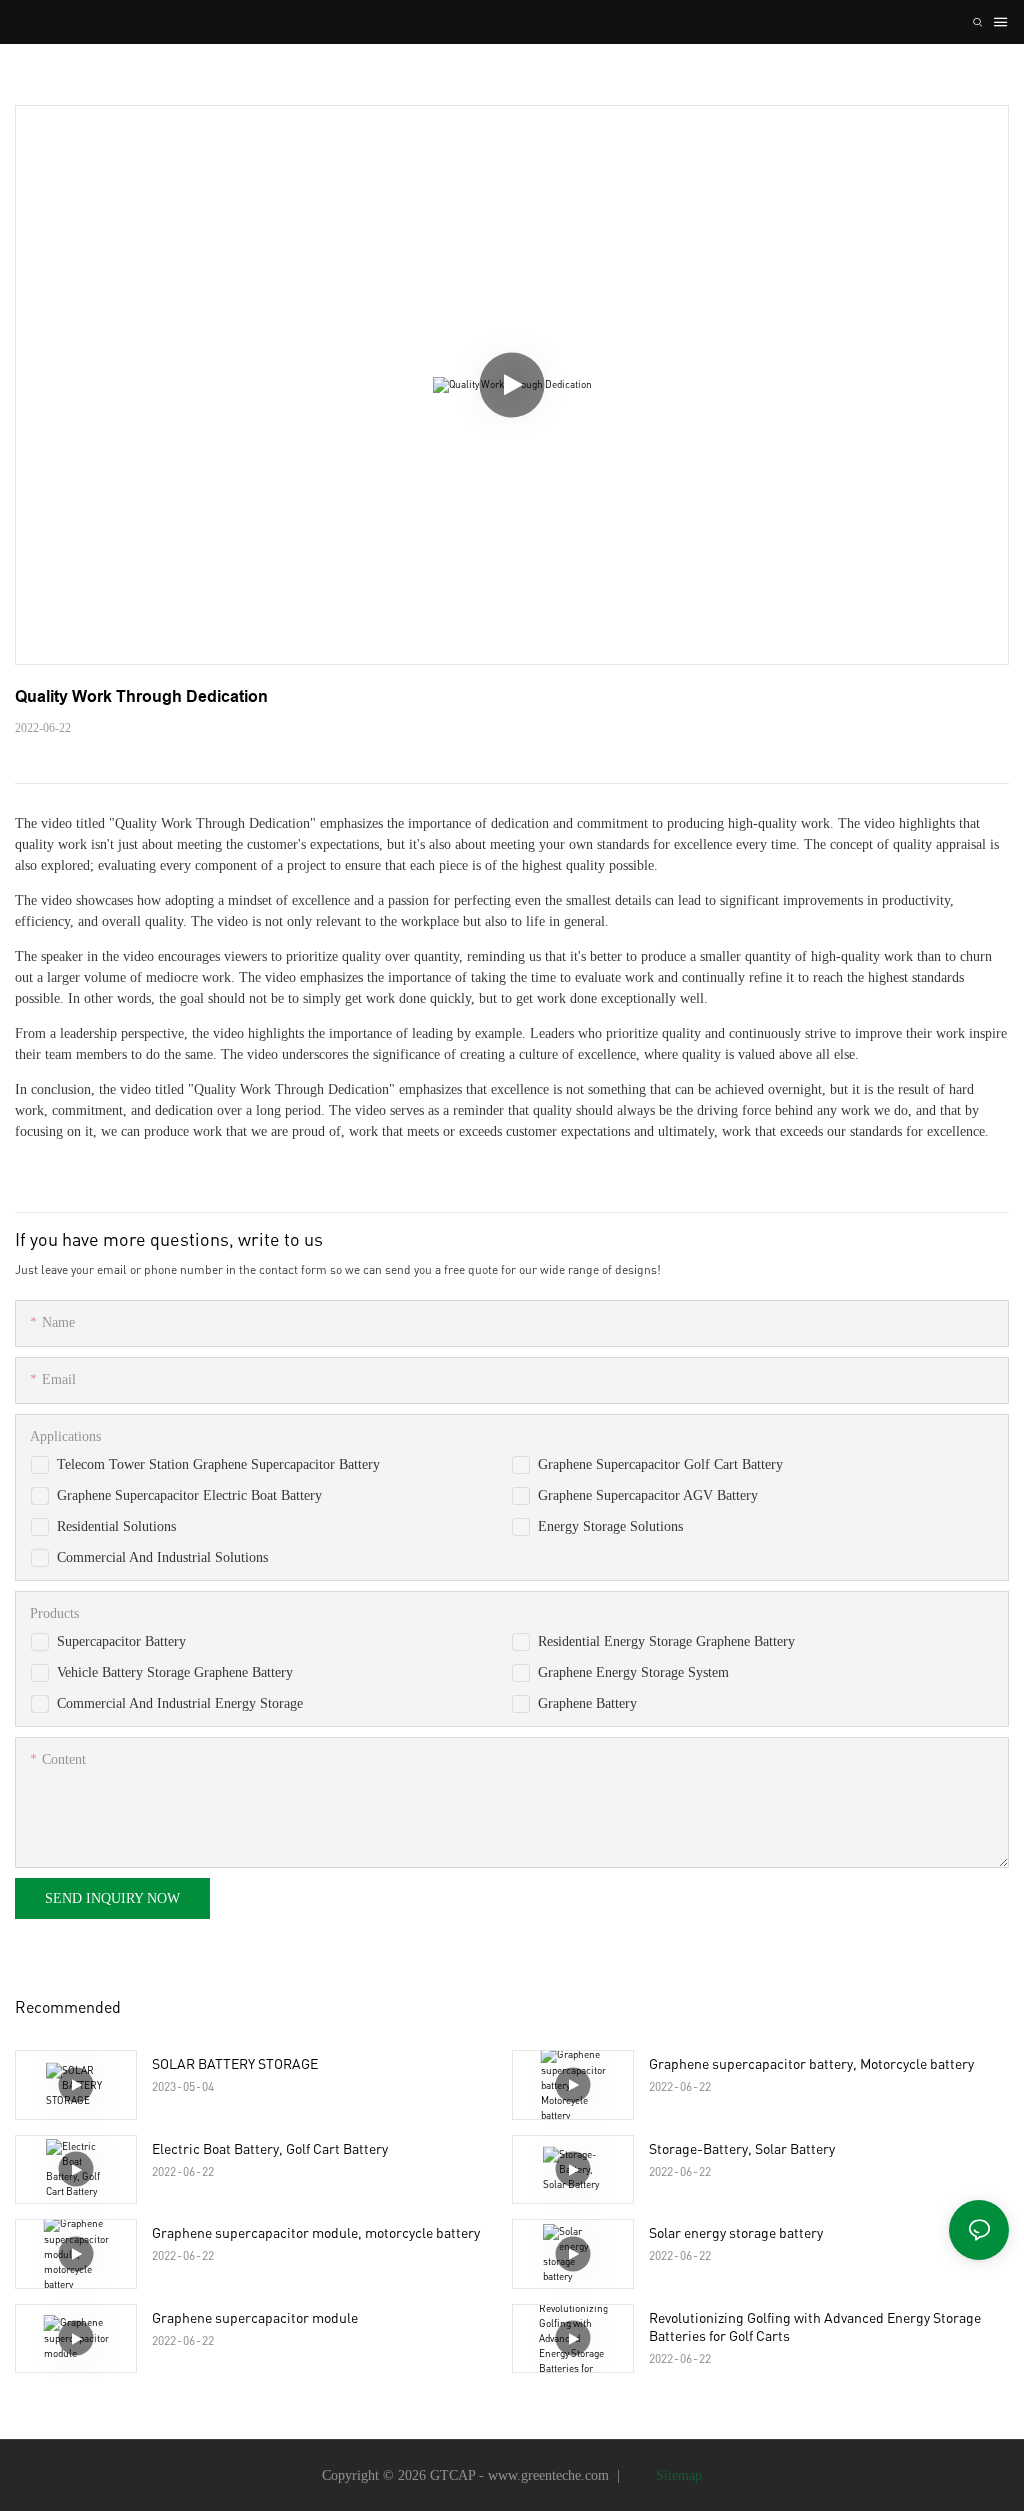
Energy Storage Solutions (610, 1526)
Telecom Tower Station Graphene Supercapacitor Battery (218, 1464)
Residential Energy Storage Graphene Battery (666, 1641)
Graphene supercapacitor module (255, 2317)
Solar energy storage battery (736, 2232)
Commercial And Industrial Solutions (162, 1557)
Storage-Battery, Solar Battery (742, 2148)
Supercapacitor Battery (121, 1641)
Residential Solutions (116, 1526)
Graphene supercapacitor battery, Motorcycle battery (811, 2063)
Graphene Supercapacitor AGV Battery (648, 1495)
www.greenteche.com (548, 2475)
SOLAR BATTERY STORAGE (235, 2063)
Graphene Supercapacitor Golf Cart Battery (660, 1464)
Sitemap (677, 2475)
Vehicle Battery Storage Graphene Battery (175, 1672)
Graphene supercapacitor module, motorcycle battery (316, 2232)
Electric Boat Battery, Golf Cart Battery (270, 2148)
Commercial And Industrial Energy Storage (180, 1703)
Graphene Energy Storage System (633, 1672)
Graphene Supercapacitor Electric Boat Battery (189, 1495)
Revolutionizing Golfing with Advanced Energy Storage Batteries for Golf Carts (815, 2326)
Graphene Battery (587, 1703)
